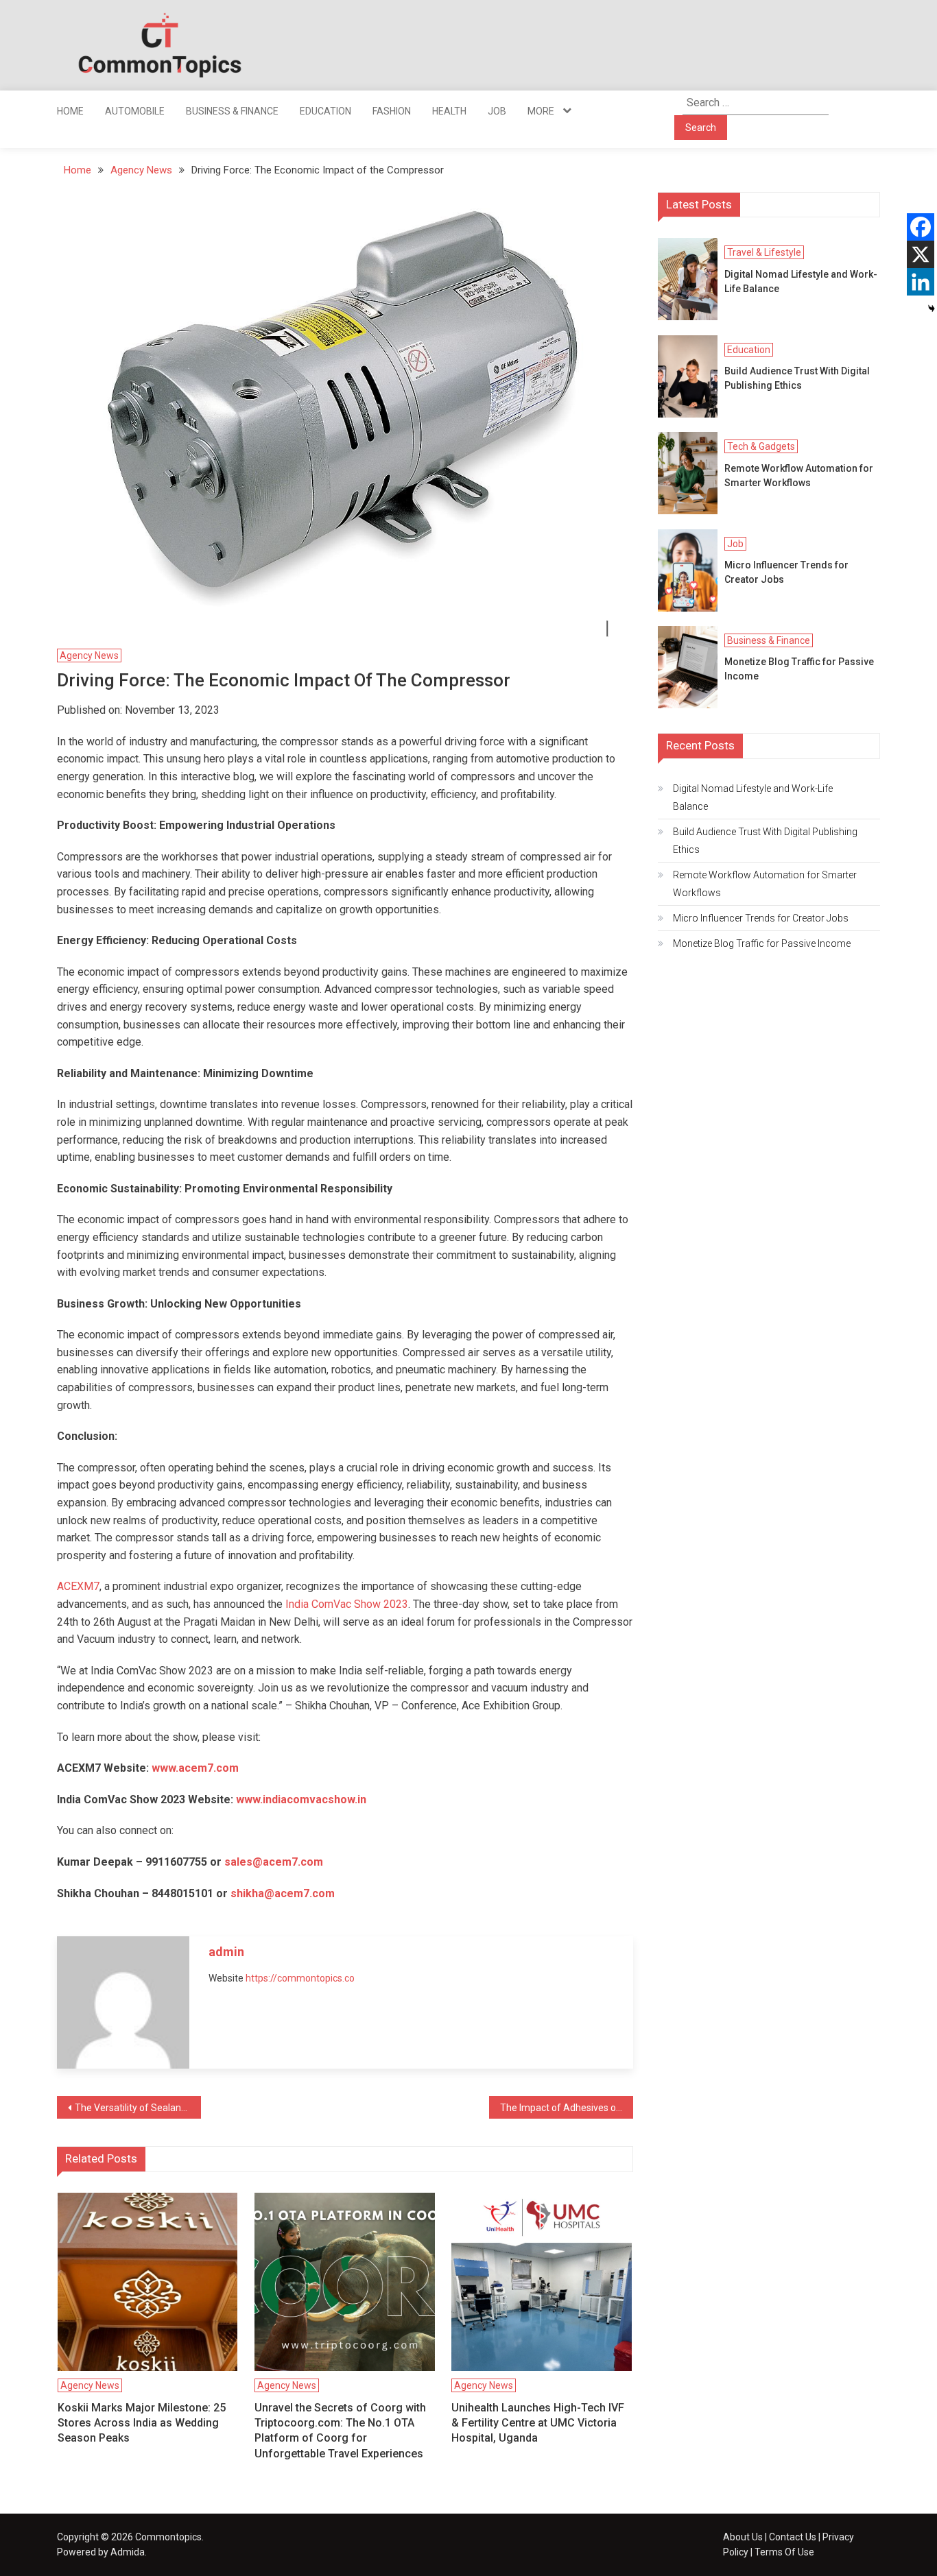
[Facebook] (921, 227)
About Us (743, 2537)
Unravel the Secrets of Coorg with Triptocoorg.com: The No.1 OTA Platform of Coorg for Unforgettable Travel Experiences (340, 2431)
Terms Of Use (784, 2552)
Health (449, 111)
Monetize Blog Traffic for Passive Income (799, 669)
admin (226, 1952)
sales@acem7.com (274, 1862)
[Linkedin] (921, 282)
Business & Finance (232, 111)
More (541, 111)
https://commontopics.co (300, 1978)
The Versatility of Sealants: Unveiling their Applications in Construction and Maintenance (138, 2108)
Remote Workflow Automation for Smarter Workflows (799, 476)
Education (325, 111)
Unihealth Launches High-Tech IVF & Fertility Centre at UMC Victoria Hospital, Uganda (538, 2423)
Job (497, 111)
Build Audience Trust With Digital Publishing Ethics (797, 378)
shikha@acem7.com (283, 1893)
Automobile (135, 111)
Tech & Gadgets (761, 446)
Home (70, 111)
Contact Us (793, 2537)
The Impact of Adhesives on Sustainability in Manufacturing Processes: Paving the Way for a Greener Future (567, 2108)
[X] (921, 254)
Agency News (89, 655)
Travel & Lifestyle (764, 252)
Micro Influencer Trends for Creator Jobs (786, 572)
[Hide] (932, 309)
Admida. (129, 2552)
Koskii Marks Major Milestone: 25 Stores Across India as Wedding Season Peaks (142, 2423)
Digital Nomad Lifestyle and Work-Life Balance (801, 281)
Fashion (392, 111)
